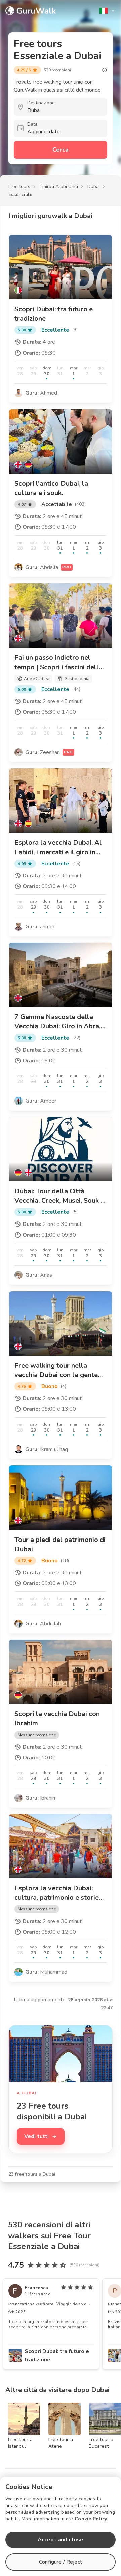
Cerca (61, 150)
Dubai (94, 186)
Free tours (19, 186)
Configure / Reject (61, 2562)
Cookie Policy (91, 2519)
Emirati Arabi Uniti (59, 186)
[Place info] (105, 70)
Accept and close (61, 2540)
